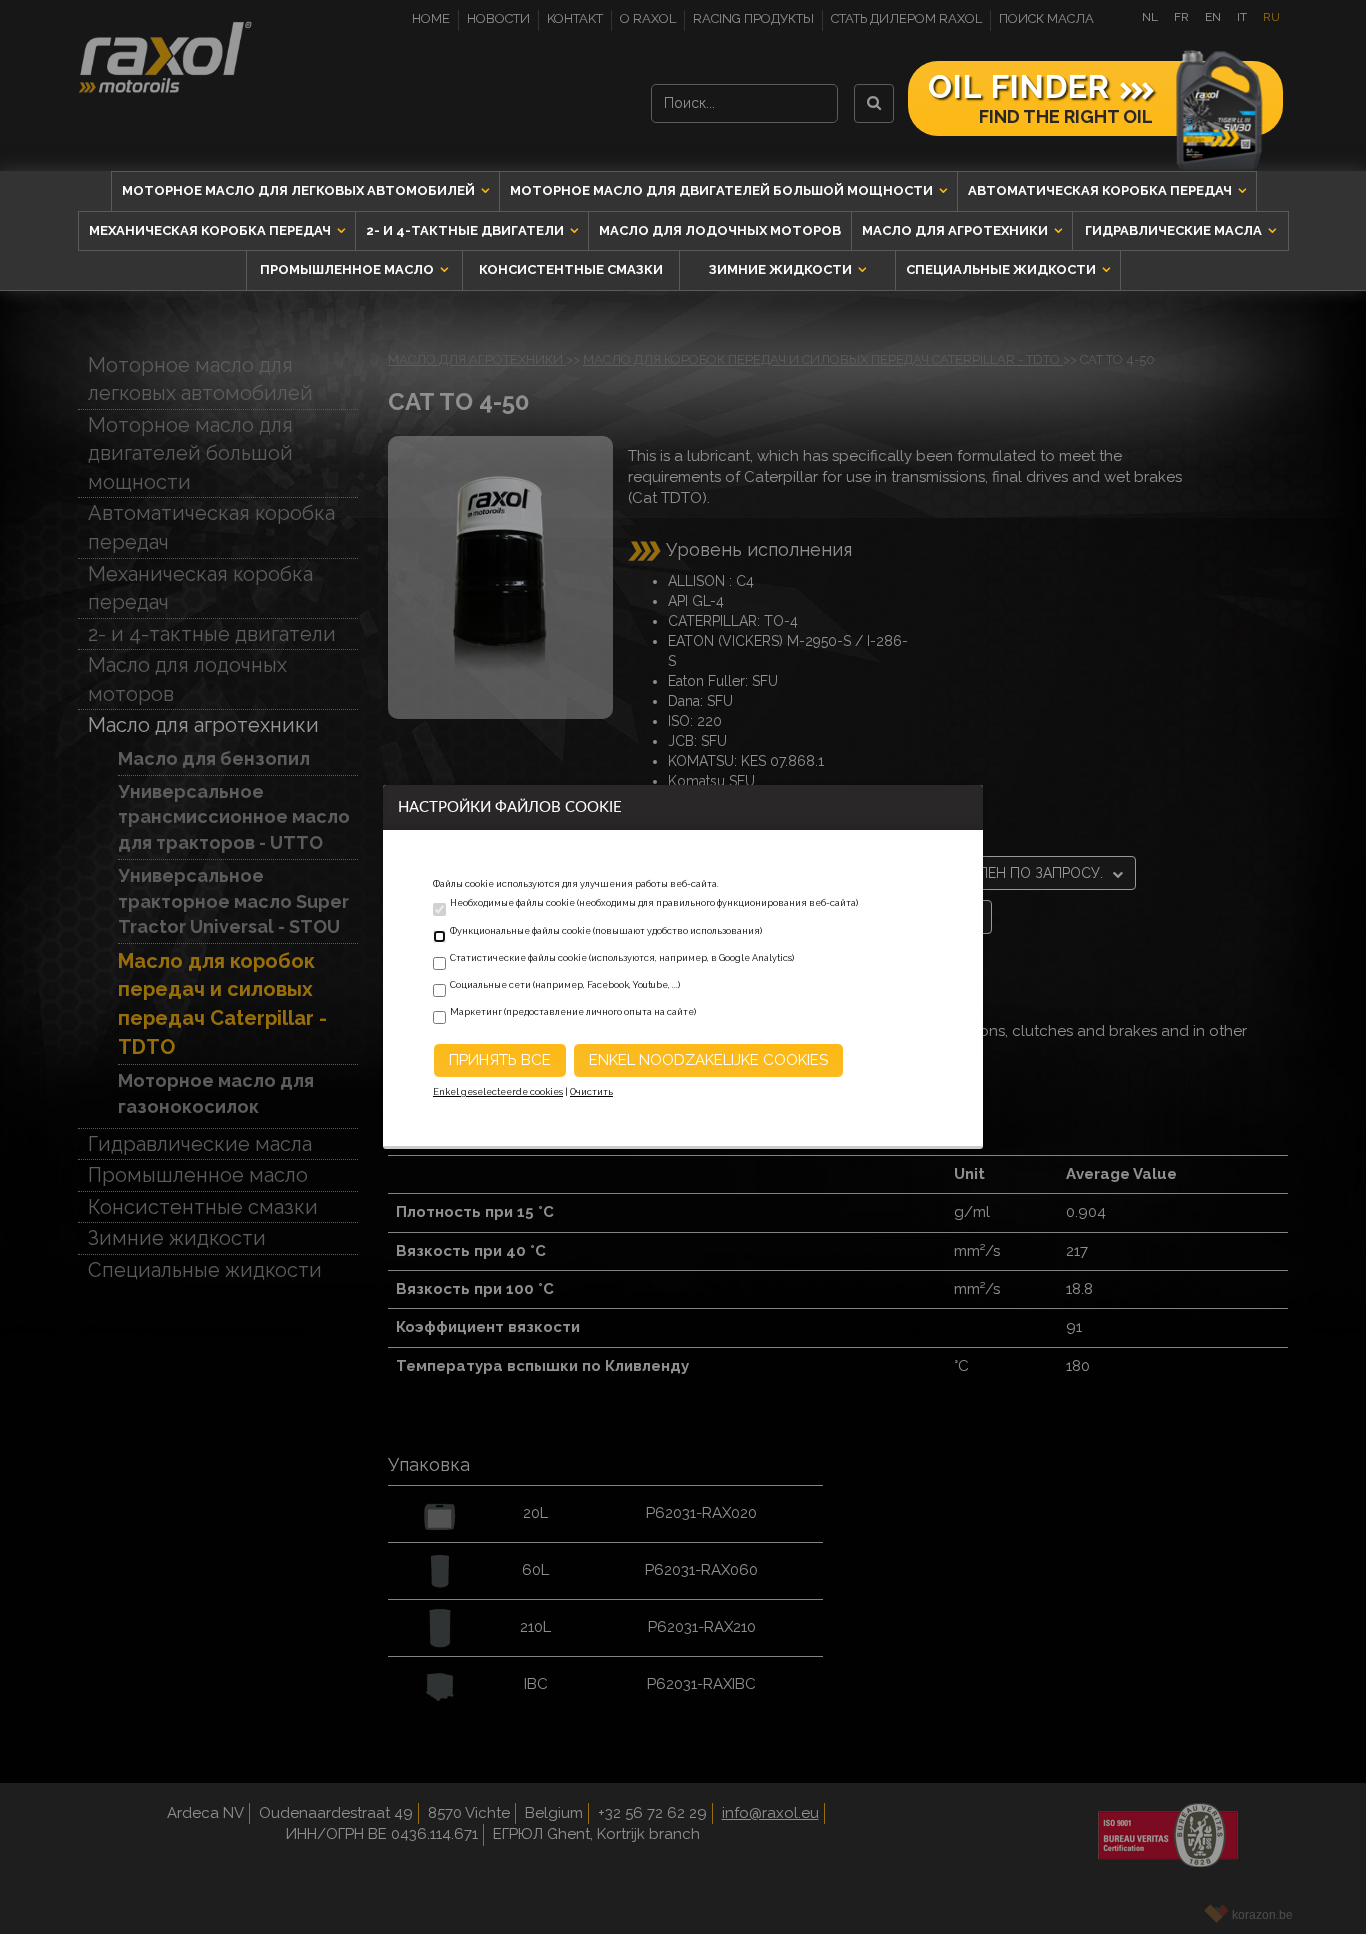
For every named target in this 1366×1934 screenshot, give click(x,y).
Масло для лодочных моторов (720, 230)
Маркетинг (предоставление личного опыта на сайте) (573, 1012)
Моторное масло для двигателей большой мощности (723, 190)
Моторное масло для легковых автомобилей (300, 190)
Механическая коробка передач (211, 230)
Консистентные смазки (571, 269)
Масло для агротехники (956, 230)
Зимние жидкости (782, 269)
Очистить (591, 1092)
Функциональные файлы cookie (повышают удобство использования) (606, 931)
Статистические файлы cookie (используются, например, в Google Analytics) (622, 958)
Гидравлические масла (1175, 230)
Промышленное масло (348, 269)
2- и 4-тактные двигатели (466, 230)
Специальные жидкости (1002, 269)
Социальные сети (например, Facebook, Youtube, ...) (565, 985)
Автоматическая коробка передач (1101, 190)
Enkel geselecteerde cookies (498, 1092)
